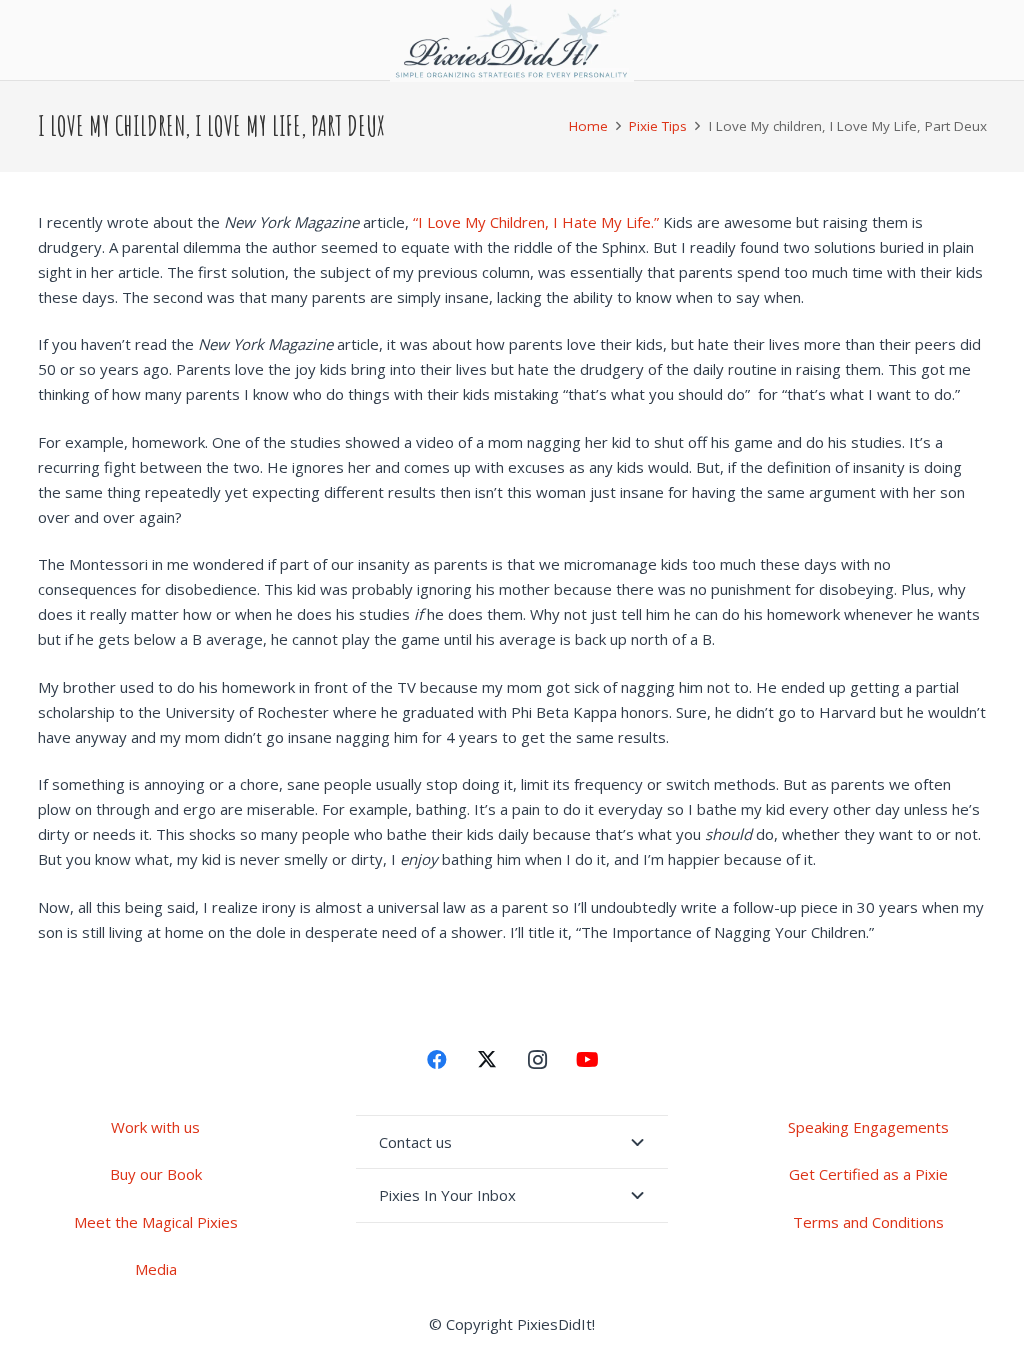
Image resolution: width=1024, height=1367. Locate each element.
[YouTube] (587, 1060)
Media (156, 1269)
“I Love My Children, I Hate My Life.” (536, 222)
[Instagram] (537, 1060)
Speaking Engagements (868, 1127)
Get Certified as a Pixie (868, 1174)
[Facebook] (437, 1060)
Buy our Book (156, 1174)
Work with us (155, 1127)
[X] (487, 1060)
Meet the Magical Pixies (156, 1222)
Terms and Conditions (868, 1222)
